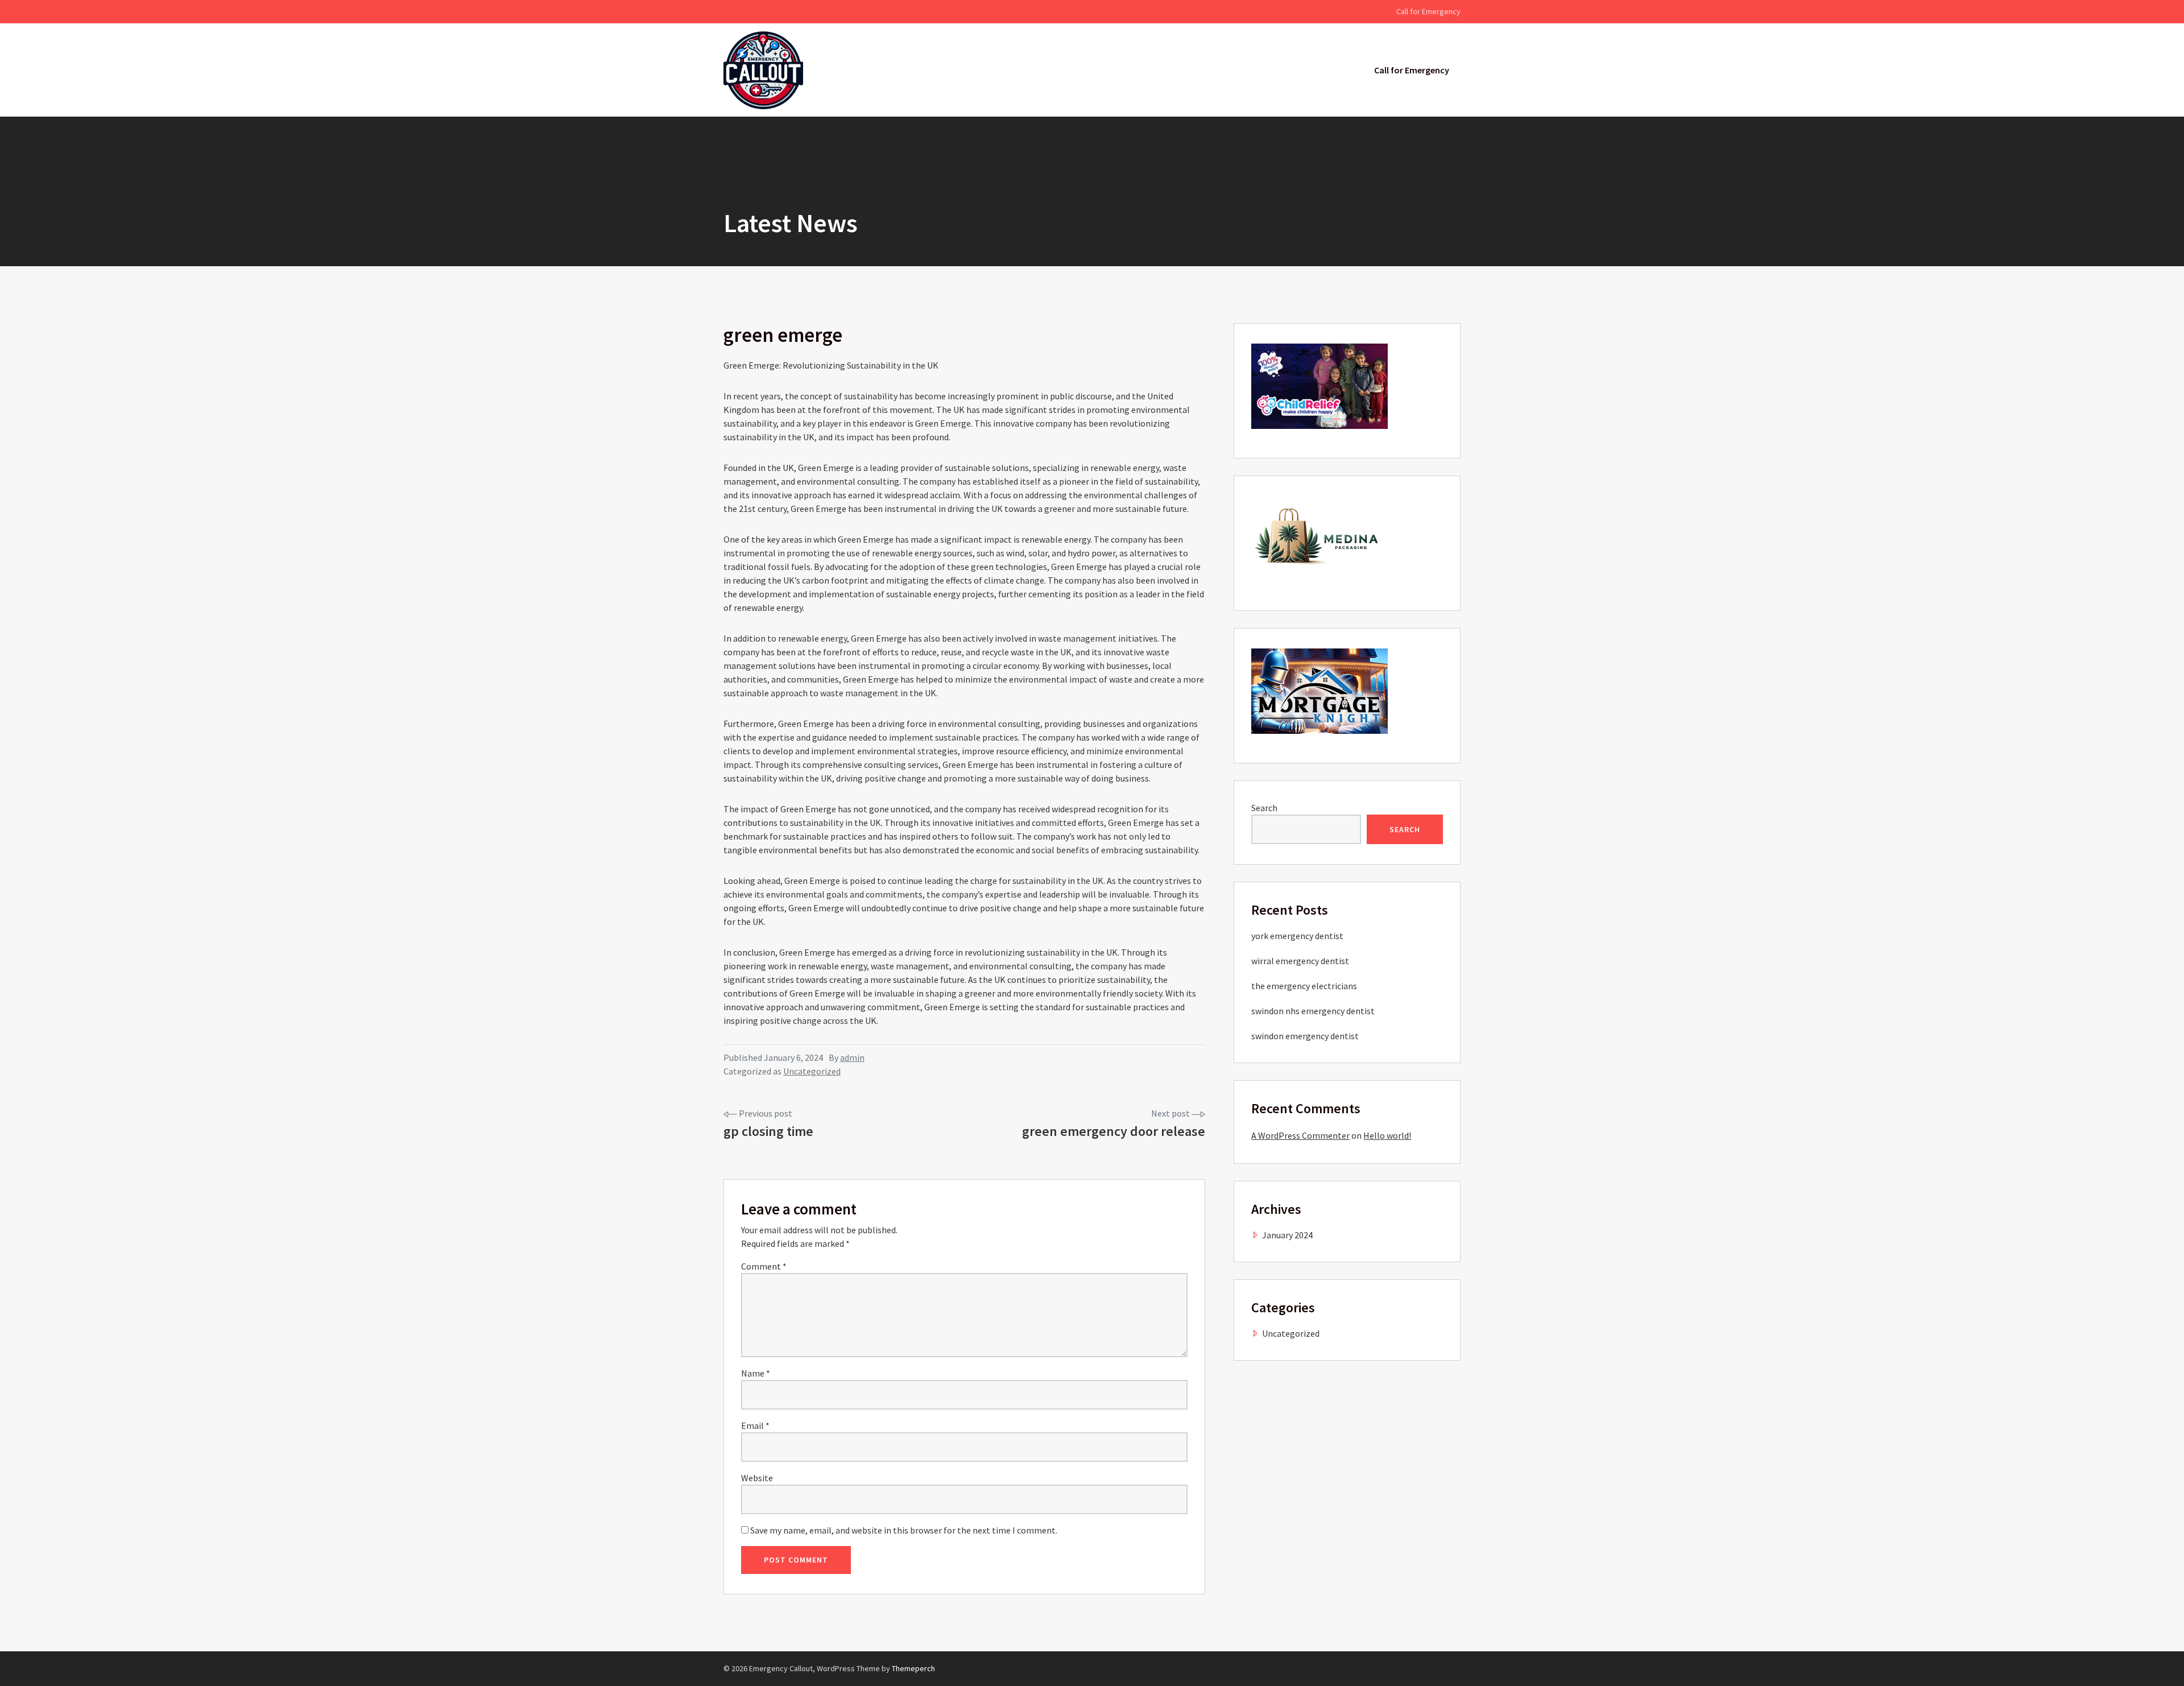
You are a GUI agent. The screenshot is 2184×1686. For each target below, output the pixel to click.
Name (756, 1373)
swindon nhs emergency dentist (1313, 1011)
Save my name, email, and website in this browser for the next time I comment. (904, 1530)
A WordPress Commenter (1300, 1135)
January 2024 (1287, 1235)
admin (852, 1057)
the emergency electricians (1304, 986)
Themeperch (913, 1668)
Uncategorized (812, 1071)
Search (1264, 808)
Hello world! (1387, 1135)
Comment (764, 1266)
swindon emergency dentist (1305, 1036)
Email (755, 1425)
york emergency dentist (1297, 936)
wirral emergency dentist (1300, 961)
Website (757, 1478)
